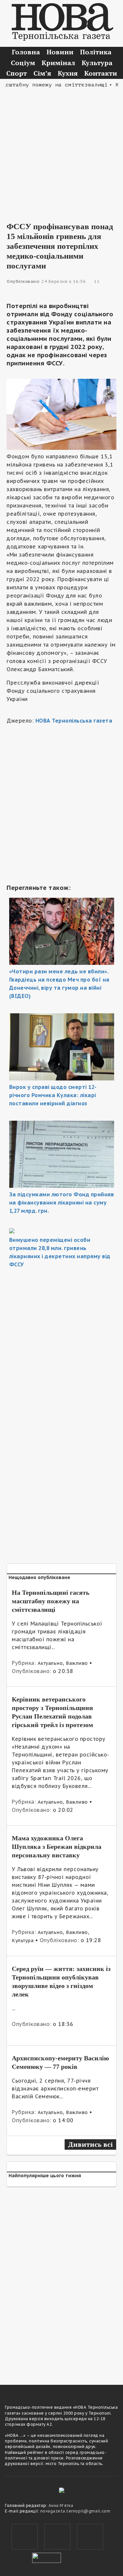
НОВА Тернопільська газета (74, 721)
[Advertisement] (61, 150)
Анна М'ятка (61, 2505)
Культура (97, 63)
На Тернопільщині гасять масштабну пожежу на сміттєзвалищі (51, 1601)
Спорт (17, 73)
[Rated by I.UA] (47, 2557)
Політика (96, 52)
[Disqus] (61, 2282)
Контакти (101, 73)
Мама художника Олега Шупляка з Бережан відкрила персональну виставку (57, 1847)
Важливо (77, 1663)
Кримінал (58, 63)
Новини (60, 52)
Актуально (50, 1663)
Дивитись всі (90, 2144)
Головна (26, 52)
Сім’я (42, 73)
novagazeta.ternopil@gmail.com (75, 2511)
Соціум (23, 63)
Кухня (68, 73)
